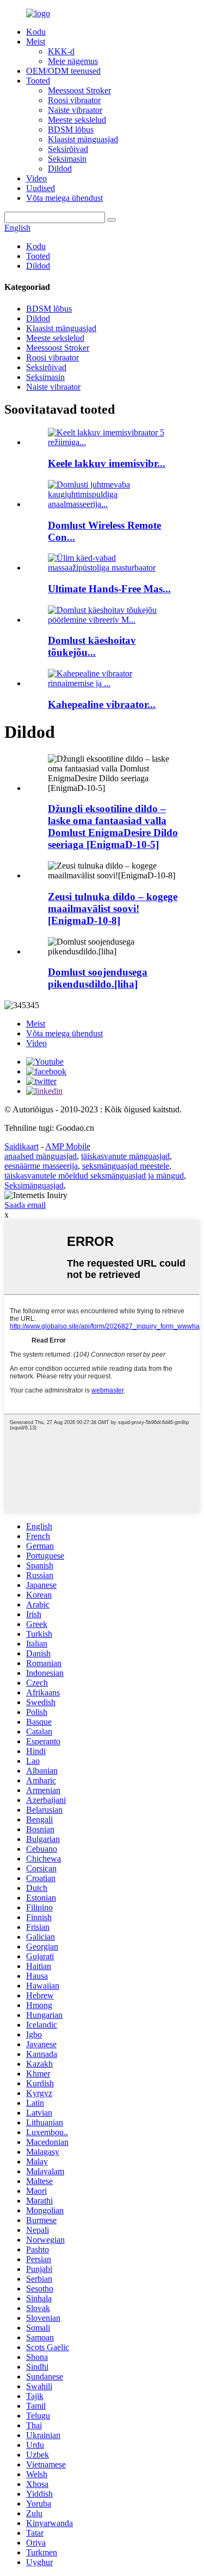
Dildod (60, 169)
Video (36, 178)
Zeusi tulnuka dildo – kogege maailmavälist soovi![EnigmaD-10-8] (113, 909)
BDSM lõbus (71, 129)
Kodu (36, 32)
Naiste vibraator (75, 110)
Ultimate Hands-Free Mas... (109, 589)
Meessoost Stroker (79, 90)
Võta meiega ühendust (64, 198)
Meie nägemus (73, 61)
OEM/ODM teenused (63, 71)
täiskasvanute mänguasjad (125, 1156)
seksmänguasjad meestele (126, 1166)
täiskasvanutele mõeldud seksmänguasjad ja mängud (94, 1176)
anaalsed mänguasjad (41, 1156)
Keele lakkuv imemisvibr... (107, 463)
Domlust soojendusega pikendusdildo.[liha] (98, 978)
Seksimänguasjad (34, 1185)
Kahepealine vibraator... (102, 704)
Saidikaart (21, 1146)
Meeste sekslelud (77, 120)
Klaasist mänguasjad (83, 139)
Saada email (25, 1205)
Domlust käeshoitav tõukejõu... (92, 646)
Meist (36, 42)
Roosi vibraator (74, 100)
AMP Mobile (68, 1146)
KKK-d (61, 51)
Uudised (41, 188)
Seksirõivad (68, 149)
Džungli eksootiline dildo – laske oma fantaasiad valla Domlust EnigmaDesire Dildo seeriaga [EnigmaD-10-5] (113, 827)
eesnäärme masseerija (41, 1166)
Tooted (38, 81)
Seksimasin (67, 159)
